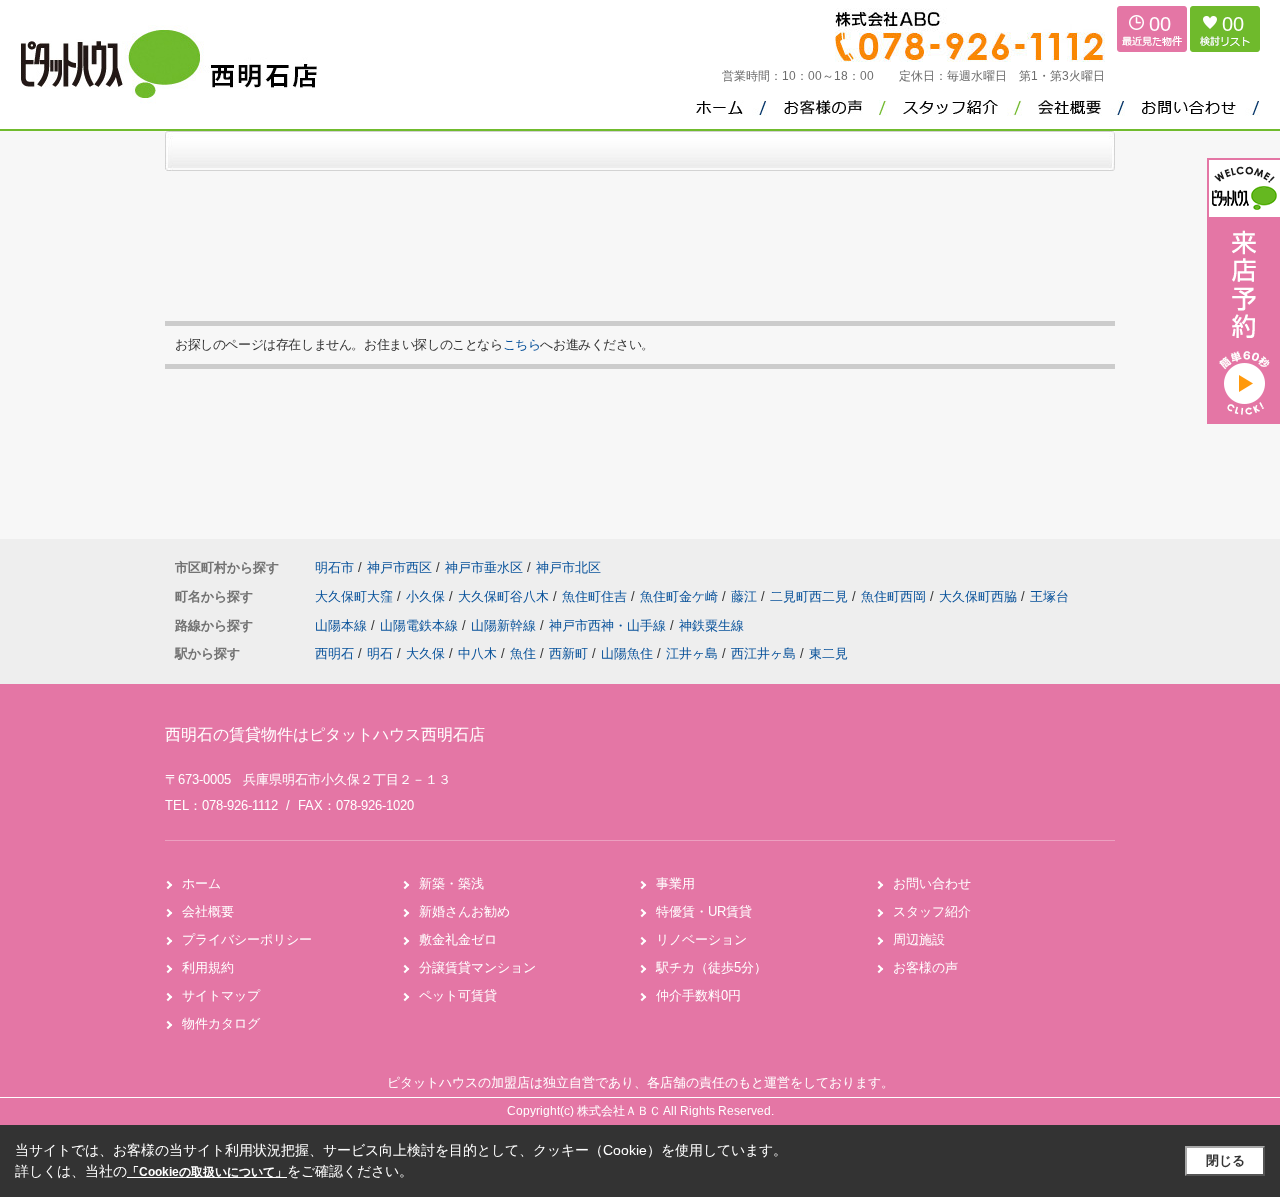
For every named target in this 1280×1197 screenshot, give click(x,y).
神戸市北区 (568, 567)
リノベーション (701, 939)
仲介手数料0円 (698, 995)
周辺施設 (919, 939)
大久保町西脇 (980, 596)
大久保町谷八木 (505, 596)
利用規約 (208, 967)
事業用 (675, 883)
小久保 (427, 596)
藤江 (746, 596)
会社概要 (208, 911)
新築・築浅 (451, 883)
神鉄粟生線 (711, 625)
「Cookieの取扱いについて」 (207, 1172)
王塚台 (1049, 596)
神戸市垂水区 (484, 567)
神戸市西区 (399, 567)
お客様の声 (925, 967)
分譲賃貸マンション (477, 967)
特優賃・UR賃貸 (704, 911)
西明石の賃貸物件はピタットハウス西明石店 (325, 734)
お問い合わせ (932, 883)
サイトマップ (221, 995)
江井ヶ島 (692, 653)
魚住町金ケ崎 (681, 596)
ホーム (201, 883)
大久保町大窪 (356, 596)
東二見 (828, 653)
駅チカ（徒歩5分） (711, 967)
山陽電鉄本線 (421, 625)
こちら (522, 344)
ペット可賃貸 (458, 995)
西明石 (334, 653)
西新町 (568, 653)
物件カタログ (221, 1023)
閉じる (1225, 1160)
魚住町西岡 (895, 596)
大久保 (425, 653)
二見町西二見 (811, 596)
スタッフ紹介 (932, 911)
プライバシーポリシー (247, 939)
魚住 (523, 653)
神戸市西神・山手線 (609, 625)
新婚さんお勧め (464, 911)
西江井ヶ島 (763, 653)
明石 (380, 653)
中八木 (477, 653)
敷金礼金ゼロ (458, 939)
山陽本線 (343, 625)
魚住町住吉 (596, 596)
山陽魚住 (627, 653)
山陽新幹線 (505, 625)
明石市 (334, 567)
